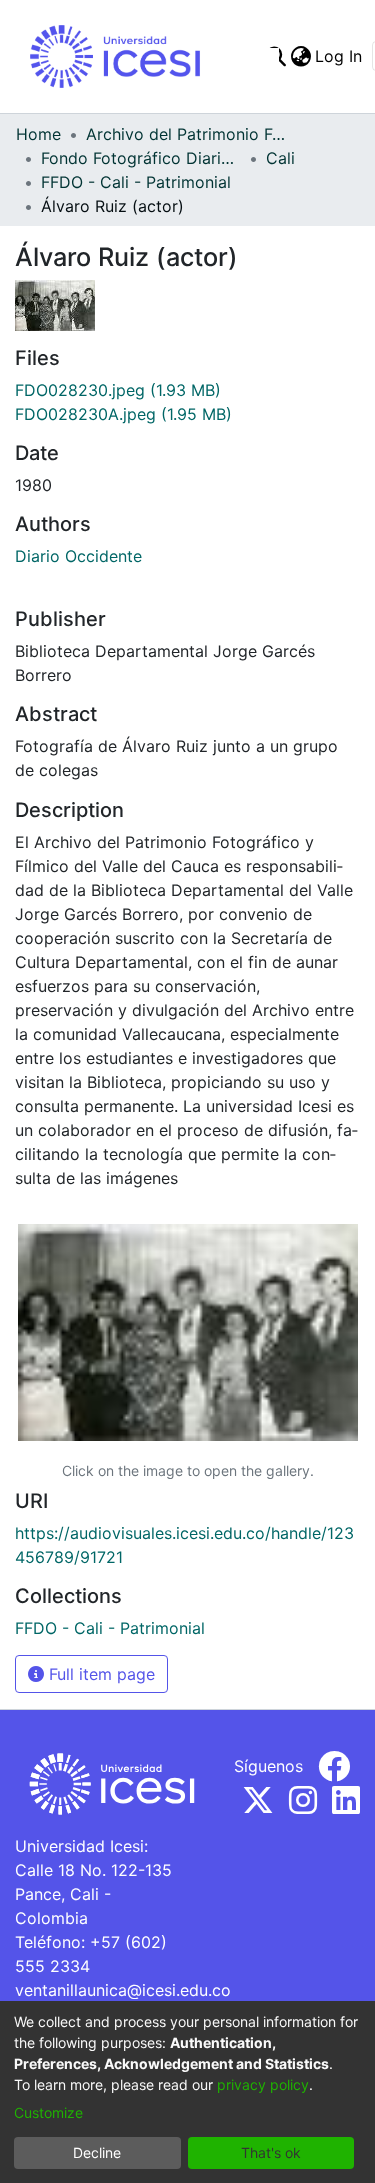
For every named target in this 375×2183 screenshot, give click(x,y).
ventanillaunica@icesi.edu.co (123, 1990)
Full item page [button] (99, 1674)
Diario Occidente (78, 556)
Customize (48, 2112)
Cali (280, 158)
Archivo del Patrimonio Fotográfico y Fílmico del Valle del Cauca (186, 134)
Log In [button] (339, 56)
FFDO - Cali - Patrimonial (136, 182)
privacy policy (263, 2084)
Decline (97, 2152)
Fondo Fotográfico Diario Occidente (141, 158)
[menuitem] (300, 56)
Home (38, 134)
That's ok (271, 2152)
